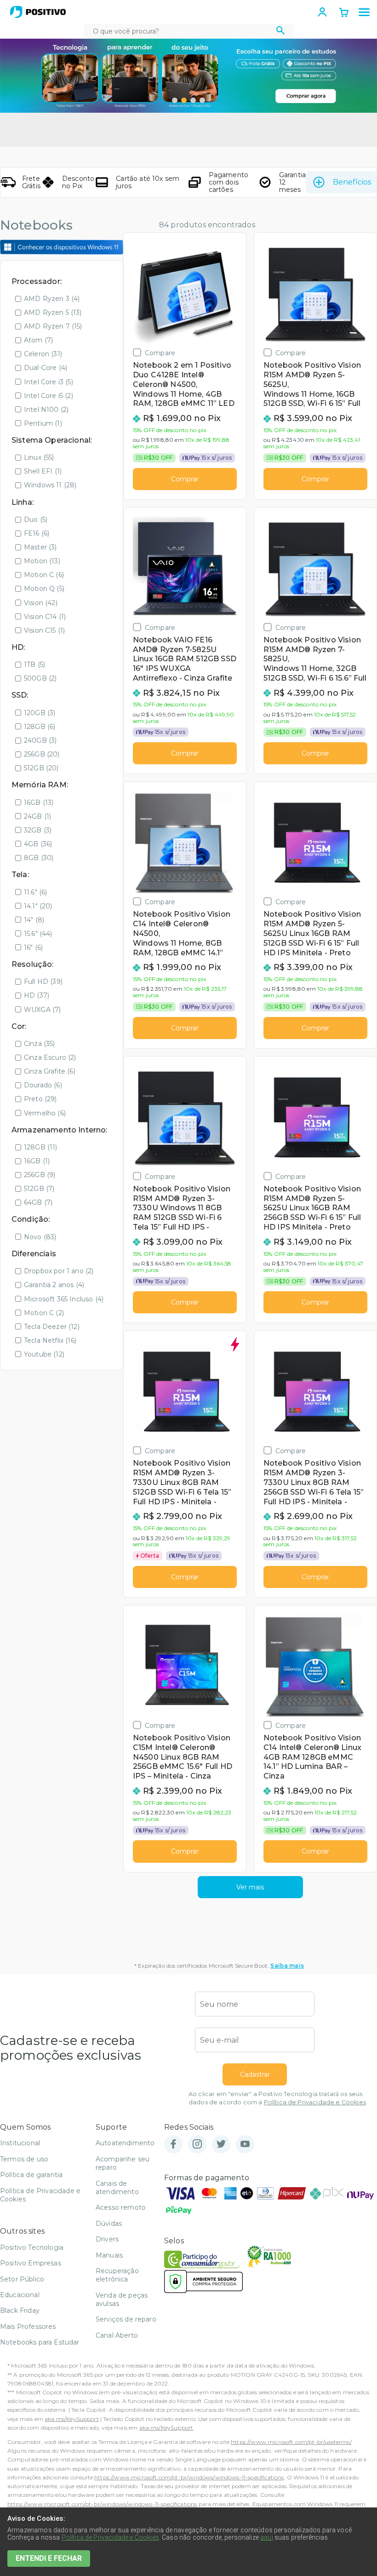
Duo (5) (36, 520)
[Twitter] (221, 2145)
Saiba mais (287, 1966)
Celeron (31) (43, 354)
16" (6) (33, 947)
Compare (160, 353)
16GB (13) (39, 803)
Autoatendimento (125, 2143)
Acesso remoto (121, 2207)
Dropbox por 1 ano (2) (59, 1271)
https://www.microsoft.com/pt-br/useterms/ (291, 2442)
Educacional (20, 2295)
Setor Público (22, 2279)
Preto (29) (40, 1099)
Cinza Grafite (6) (50, 1071)
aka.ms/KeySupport (72, 2419)
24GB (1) (37, 816)
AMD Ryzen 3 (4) (52, 299)
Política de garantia (31, 2175)
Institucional (20, 2143)
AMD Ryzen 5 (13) (53, 312)
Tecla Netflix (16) (50, 1340)
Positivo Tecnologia (32, 2247)
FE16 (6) (37, 533)
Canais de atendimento (117, 2188)
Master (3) (40, 547)
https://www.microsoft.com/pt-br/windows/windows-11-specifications (189, 2477)
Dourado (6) (43, 1085)
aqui (267, 2537)
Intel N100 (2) (46, 410)
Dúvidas (109, 2224)
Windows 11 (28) (50, 485)
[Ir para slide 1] (175, 100)
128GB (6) (40, 727)
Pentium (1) (43, 423)
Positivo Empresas (31, 2263)
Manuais (109, 2255)
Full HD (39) (43, 982)
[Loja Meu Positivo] (38, 12)
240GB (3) (40, 740)
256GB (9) (40, 1175)
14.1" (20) (38, 906)
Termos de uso (24, 2159)
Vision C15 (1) (44, 630)
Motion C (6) (44, 575)
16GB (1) (37, 1161)
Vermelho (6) (45, 1113)
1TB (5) (34, 664)
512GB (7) (39, 1189)
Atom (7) (38, 340)
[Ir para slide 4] (202, 100)
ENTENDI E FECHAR (49, 2558)
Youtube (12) (44, 1354)
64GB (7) (38, 1202)
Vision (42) (41, 603)
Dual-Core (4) (46, 368)
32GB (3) (38, 830)
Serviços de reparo (126, 2319)
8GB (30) (39, 858)
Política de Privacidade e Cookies (315, 2102)
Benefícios (352, 182)
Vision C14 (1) (45, 617)
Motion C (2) (44, 1313)
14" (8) (34, 920)
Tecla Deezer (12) (52, 1327)
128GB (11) (41, 1147)
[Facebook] (173, 2145)
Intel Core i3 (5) (49, 382)
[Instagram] (197, 2145)
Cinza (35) (40, 1044)
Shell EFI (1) (43, 471)
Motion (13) (42, 561)
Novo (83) (40, 1237)
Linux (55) (39, 457)
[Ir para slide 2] (184, 100)
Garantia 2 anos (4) (54, 1285)
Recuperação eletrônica (117, 2275)
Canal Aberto (117, 2335)
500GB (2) (40, 678)
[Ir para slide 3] (193, 100)
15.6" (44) (38, 934)
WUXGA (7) (42, 1010)
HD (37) (37, 995)
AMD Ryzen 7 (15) (53, 326)
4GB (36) (38, 844)
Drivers (107, 2239)
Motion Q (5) (44, 589)
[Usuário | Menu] (322, 12)
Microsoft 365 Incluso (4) (64, 1299)
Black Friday (20, 2310)
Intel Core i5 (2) (49, 396)
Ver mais (250, 1887)
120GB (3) (40, 713)
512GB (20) (41, 768)
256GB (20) (42, 754)
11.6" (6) (35, 892)
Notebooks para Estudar (40, 2342)
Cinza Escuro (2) (50, 1057)
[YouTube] (245, 2145)
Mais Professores (28, 2327)
